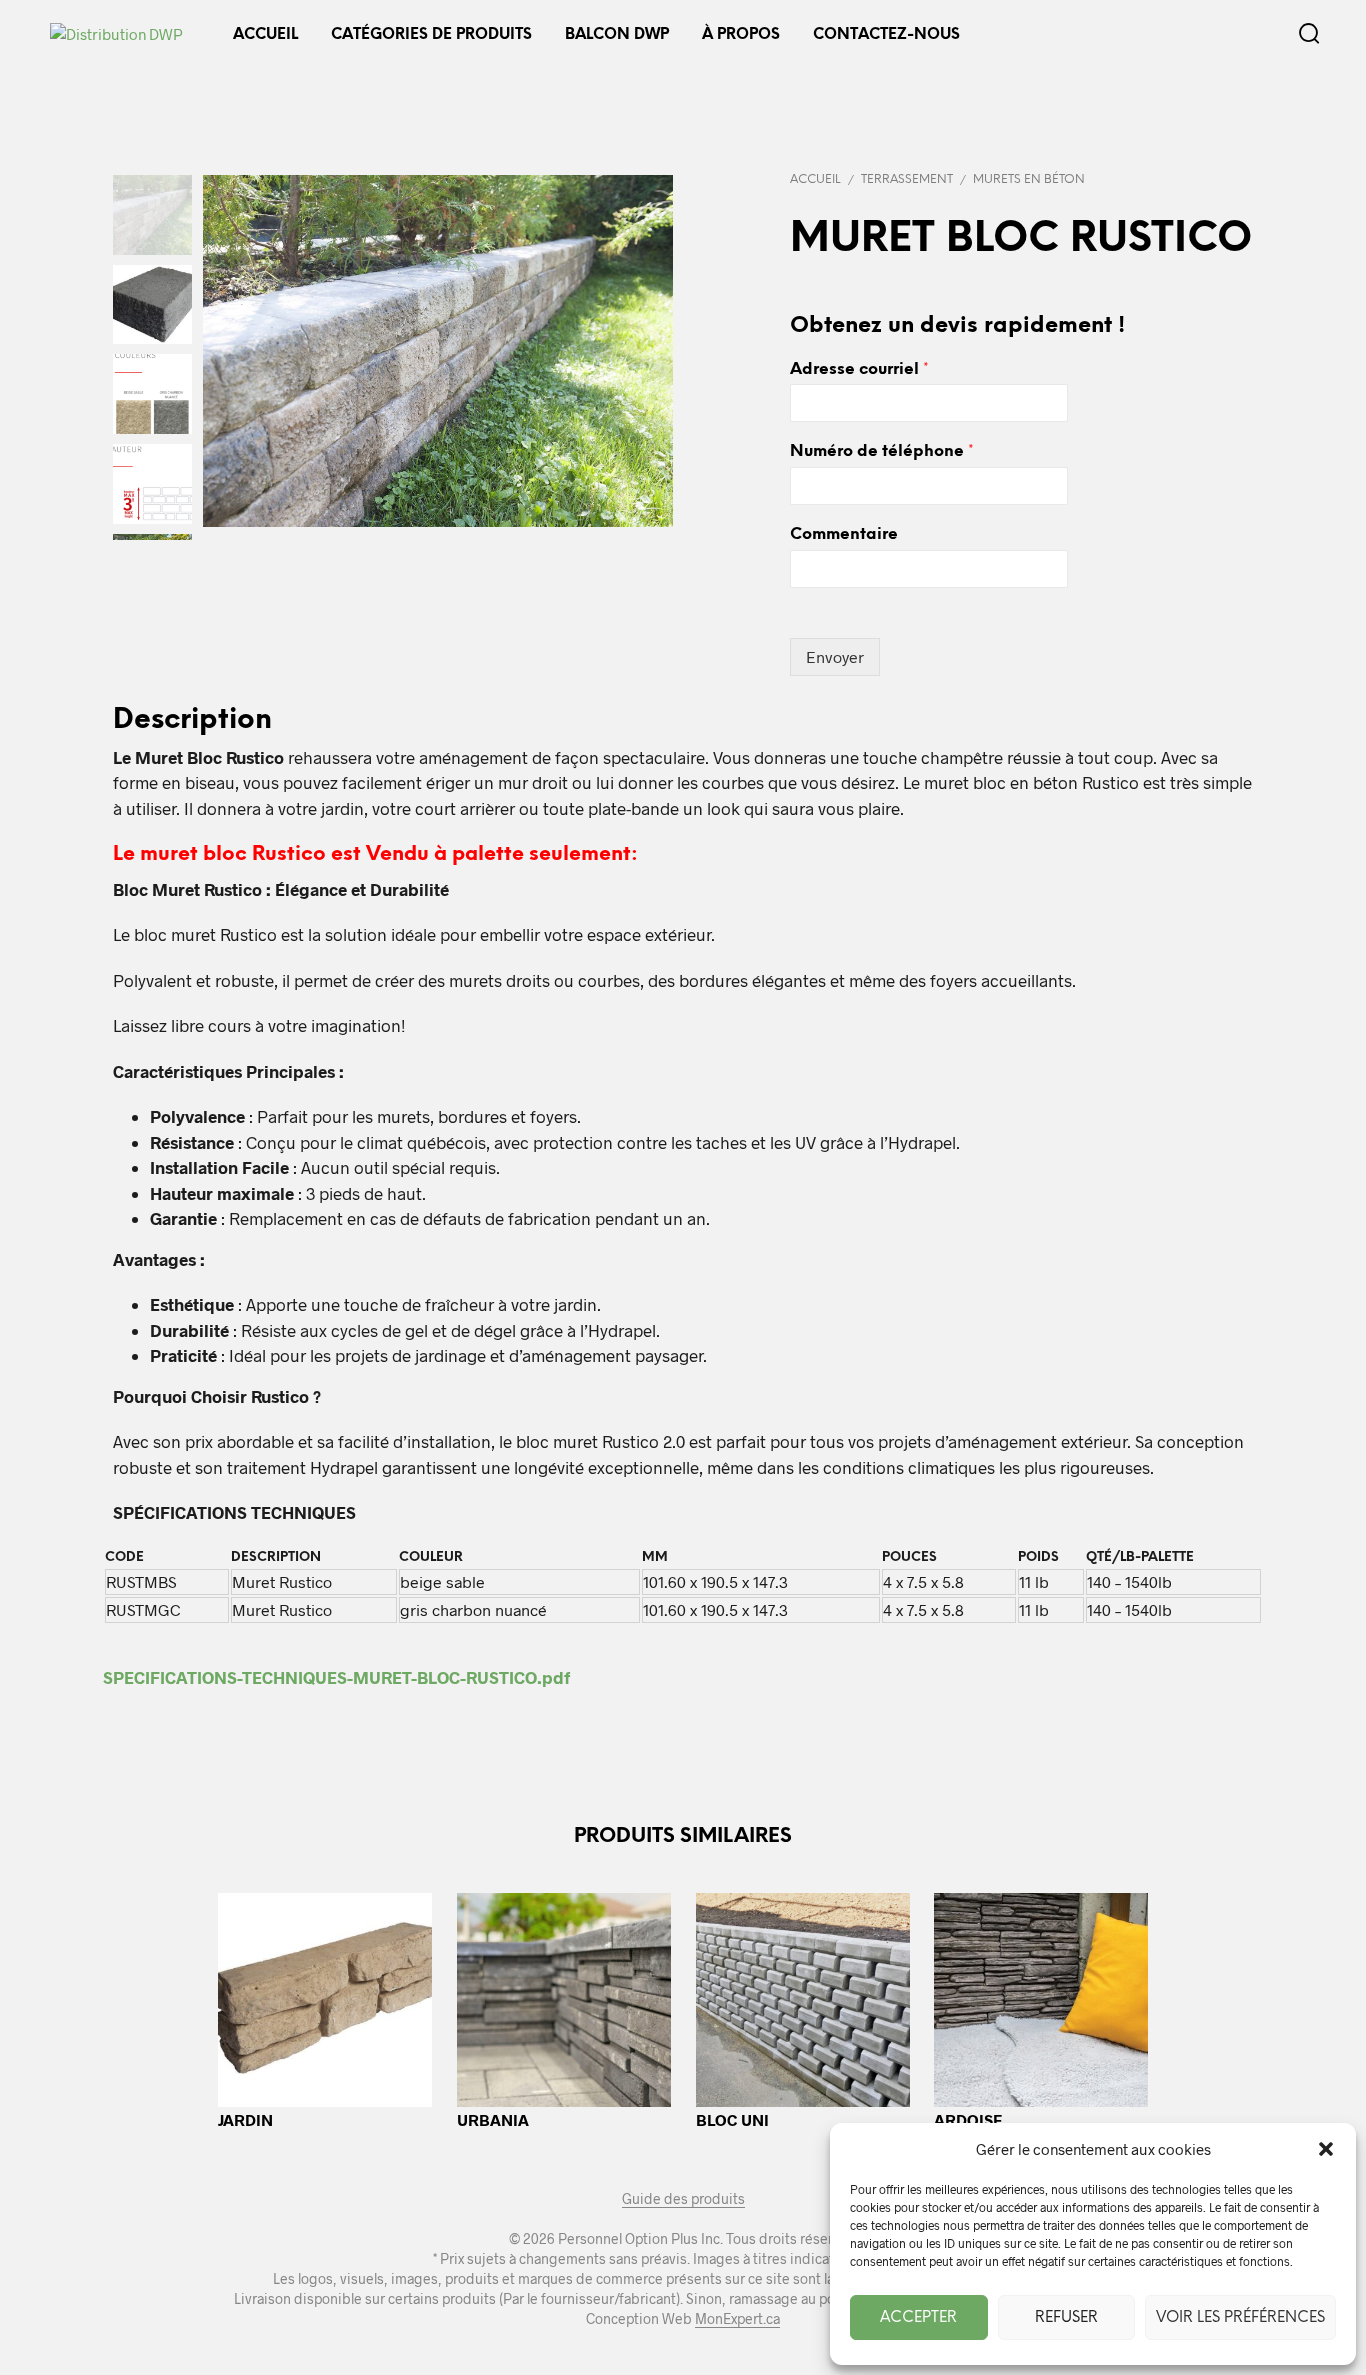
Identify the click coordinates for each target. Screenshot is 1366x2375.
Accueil (265, 35)
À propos (741, 35)
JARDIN (245, 2119)
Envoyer (835, 656)
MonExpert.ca (737, 2319)
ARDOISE (968, 2119)
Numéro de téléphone (882, 451)
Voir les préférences (1240, 2318)
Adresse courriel (859, 369)
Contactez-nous (886, 35)
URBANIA (493, 2119)
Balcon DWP (617, 35)
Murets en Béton (1029, 179)
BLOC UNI (732, 2119)
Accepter (918, 2318)
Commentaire (844, 534)
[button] (1326, 2149)
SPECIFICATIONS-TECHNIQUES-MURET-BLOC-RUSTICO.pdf (336, 1677)
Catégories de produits (431, 35)
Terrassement (907, 179)
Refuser (1066, 2318)
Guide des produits (683, 2199)
